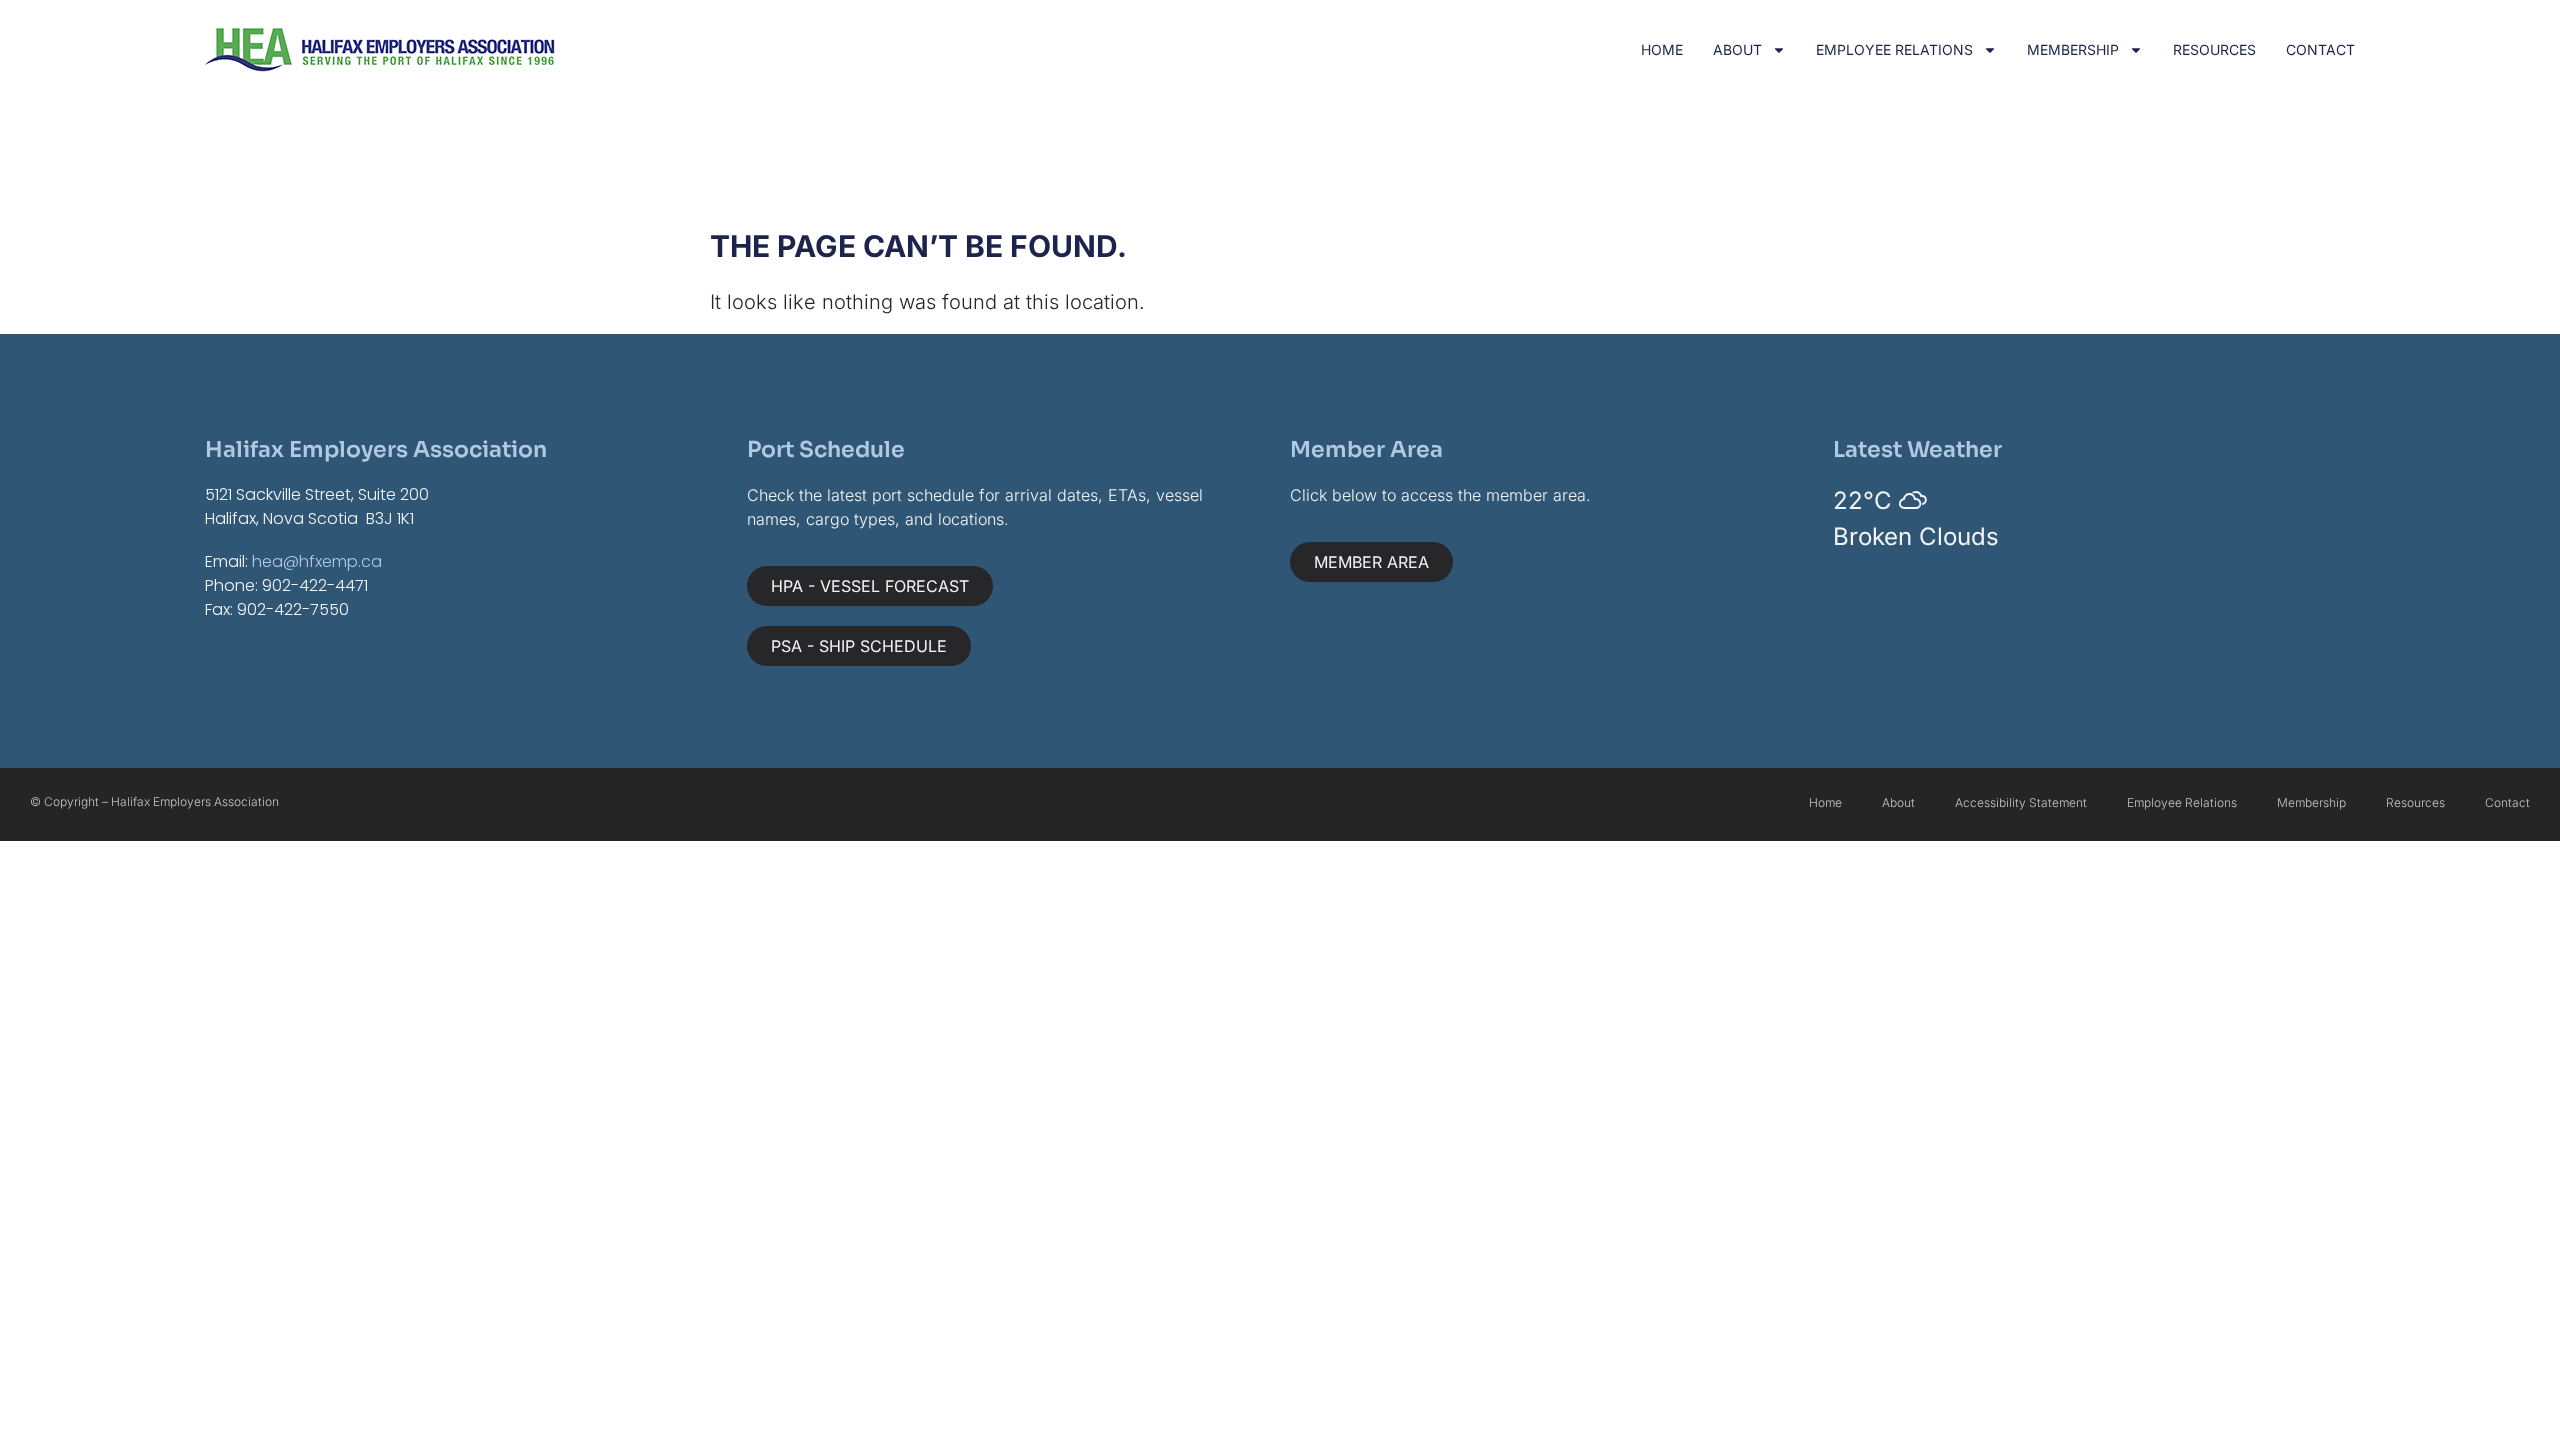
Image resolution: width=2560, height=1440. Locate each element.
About (1737, 49)
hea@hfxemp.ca (317, 561)
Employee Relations (1894, 49)
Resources (2214, 49)
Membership (2073, 49)
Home (1662, 49)
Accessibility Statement (2021, 802)
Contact (2320, 49)
